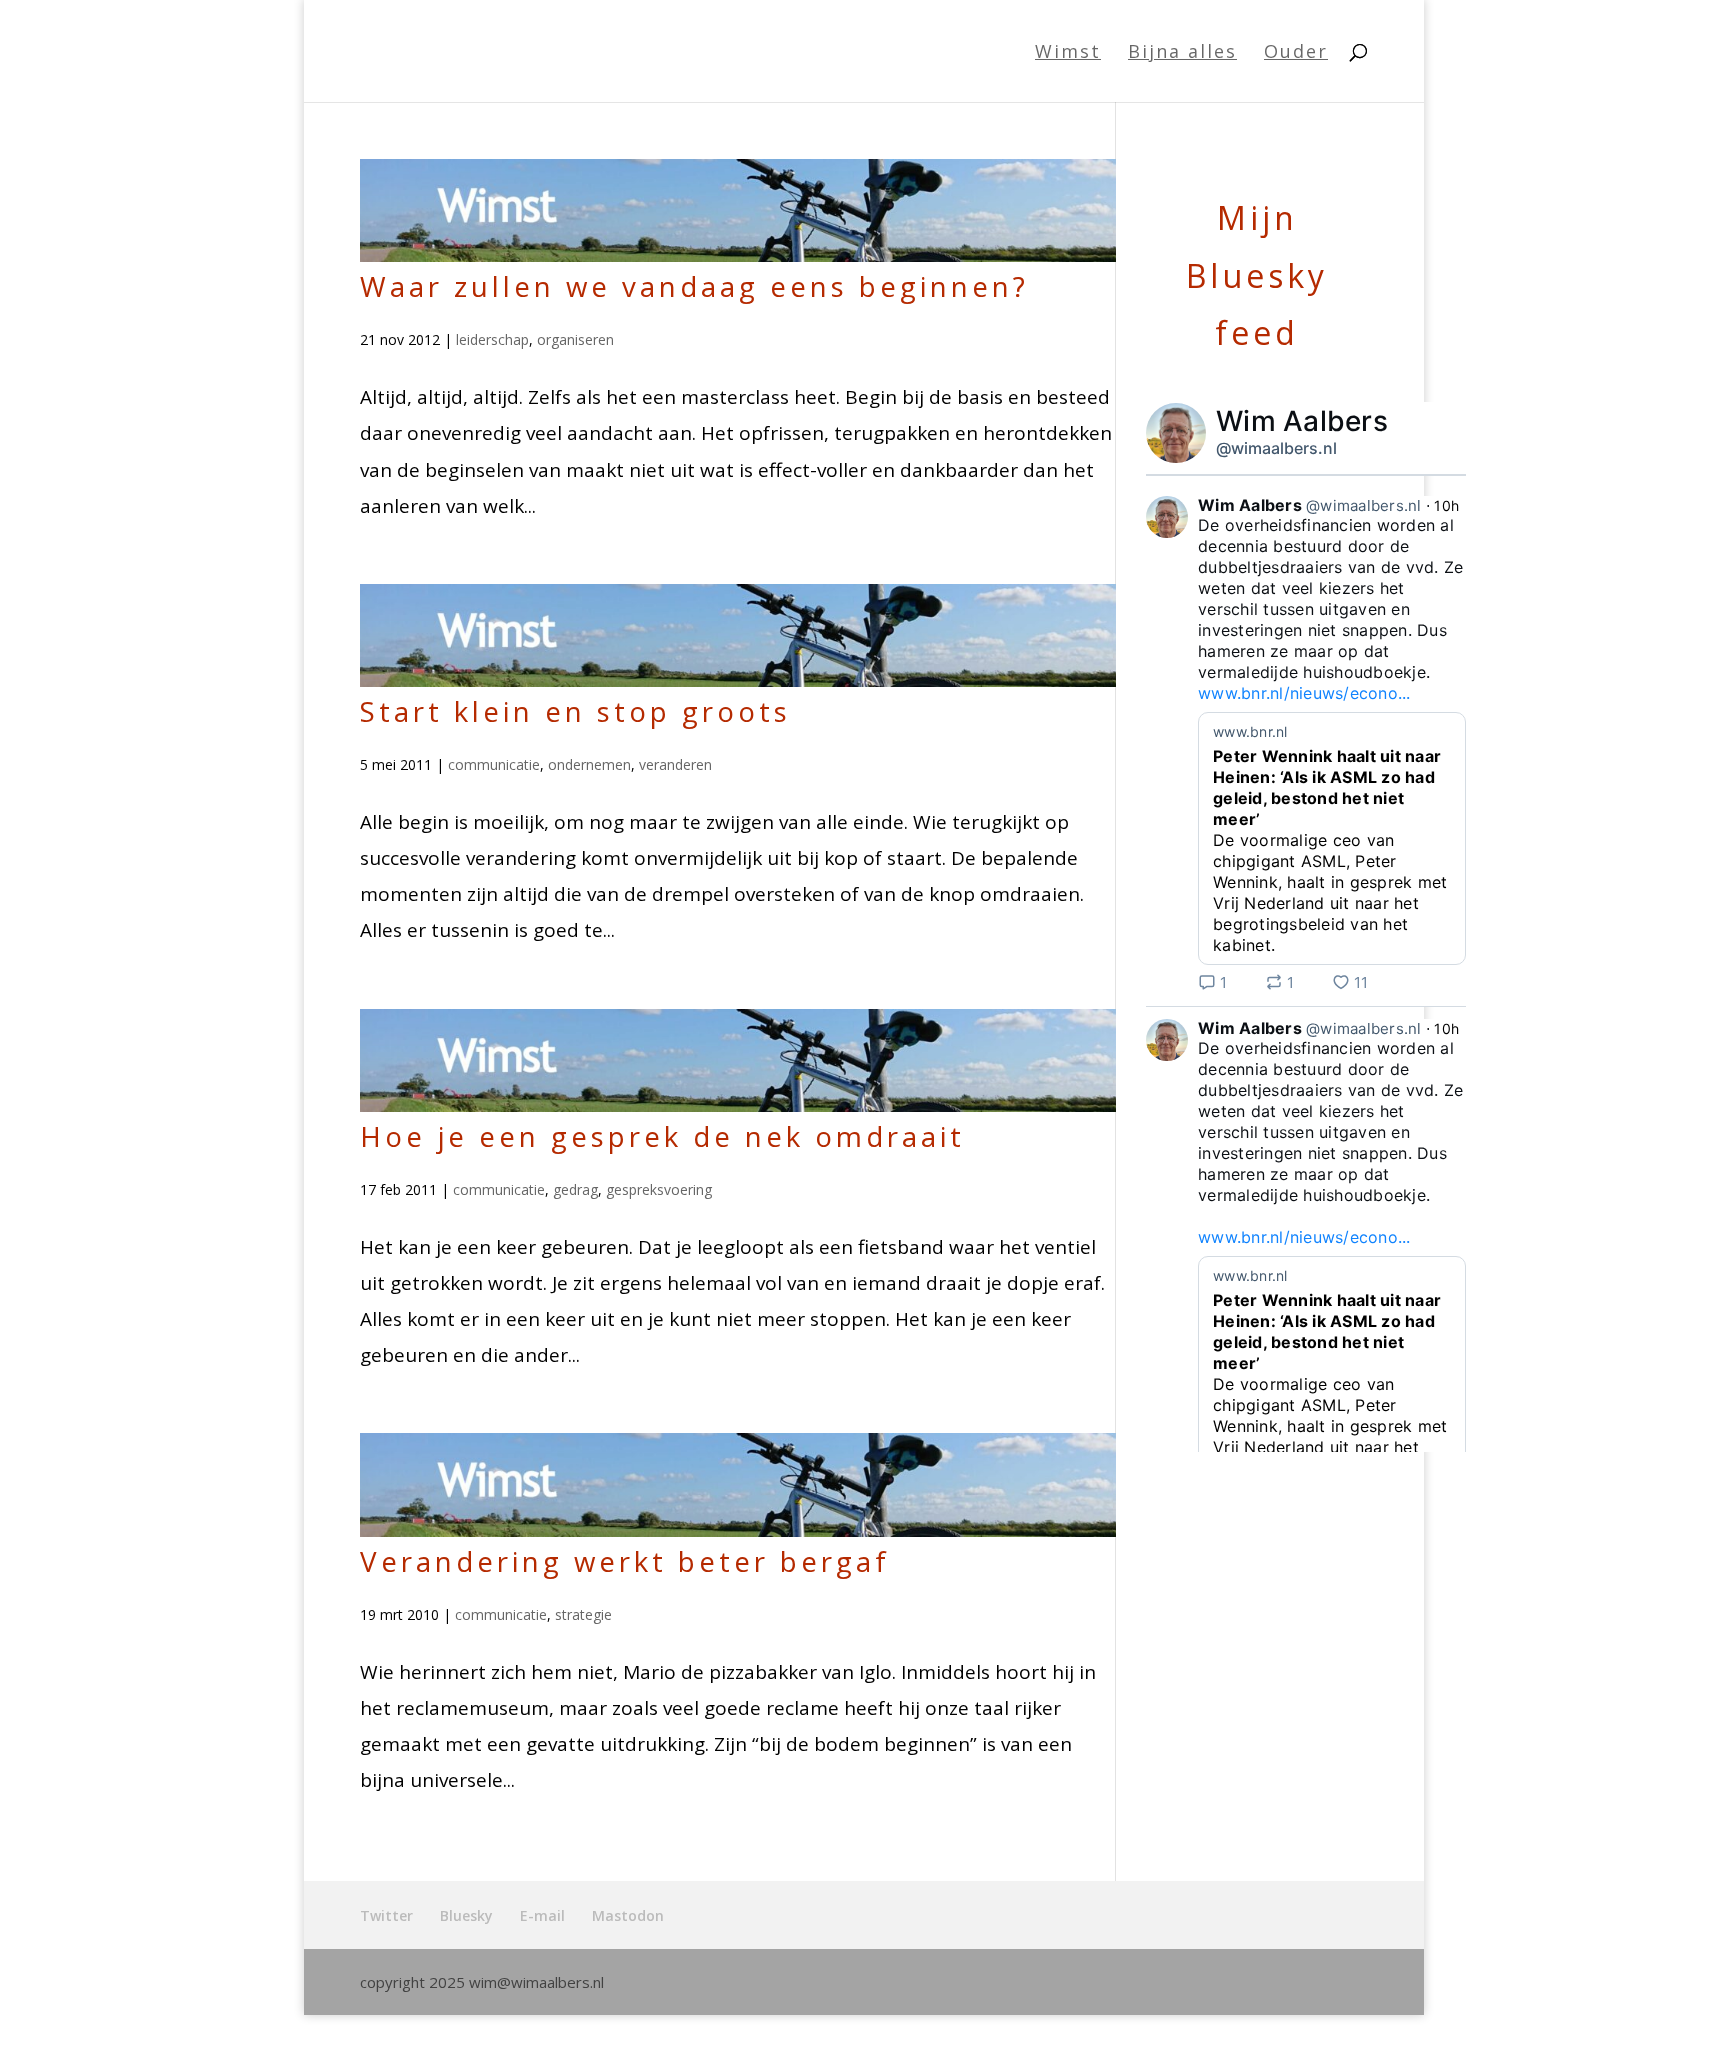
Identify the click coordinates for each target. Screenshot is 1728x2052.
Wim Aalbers (1302, 421)
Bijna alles (1182, 53)
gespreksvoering (659, 1189)
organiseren (575, 339)
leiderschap (492, 339)
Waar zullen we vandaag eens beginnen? (694, 286)
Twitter (386, 1915)
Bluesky (466, 1915)
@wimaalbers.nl (1276, 448)
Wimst (1068, 53)
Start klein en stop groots (575, 711)
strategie (583, 1614)
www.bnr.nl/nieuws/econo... (1304, 693)
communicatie (494, 764)
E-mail (542, 1915)
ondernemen (589, 764)
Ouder (1296, 53)
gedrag (575, 1189)
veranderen (675, 764)
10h (1446, 505)
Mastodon (628, 1915)
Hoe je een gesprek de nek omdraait (662, 1136)
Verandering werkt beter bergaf (625, 1561)
